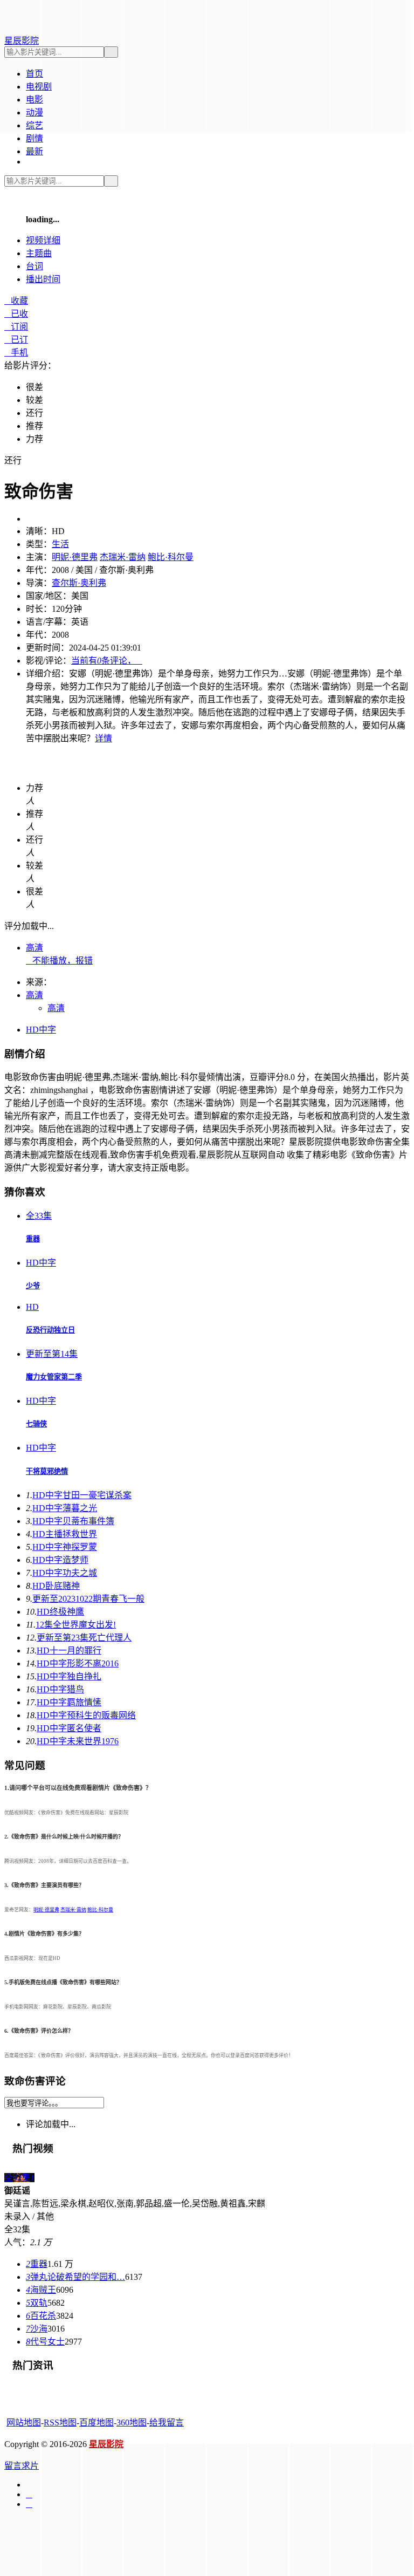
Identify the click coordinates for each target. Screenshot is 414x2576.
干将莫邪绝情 (47, 1471)
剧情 (34, 138)
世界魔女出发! (76, 1625)
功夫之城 (65, 1573)
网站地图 (24, 2423)
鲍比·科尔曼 (171, 557)
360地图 (132, 2423)
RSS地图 (60, 2423)
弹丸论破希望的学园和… (75, 2277)
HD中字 (41, 1030)
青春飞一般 (88, 1599)
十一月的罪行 (69, 1651)
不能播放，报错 (59, 961)
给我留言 (167, 2423)
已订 (16, 340)
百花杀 (41, 2316)
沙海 (37, 2329)
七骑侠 (36, 1424)
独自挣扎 (69, 1676)
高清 (34, 948)
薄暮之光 (65, 1508)
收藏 (16, 301)
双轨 (37, 2303)
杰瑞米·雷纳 (123, 557)
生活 (60, 544)
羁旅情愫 (69, 1702)
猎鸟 (60, 1689)
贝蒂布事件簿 (73, 1521)
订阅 (16, 327)
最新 (34, 151)
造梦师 (60, 1560)
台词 (34, 266)
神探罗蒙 (65, 1547)
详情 (103, 738)
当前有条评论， (107, 661)
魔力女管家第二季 (54, 1377)
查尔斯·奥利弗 (79, 583)
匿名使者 (69, 1728)
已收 (16, 314)
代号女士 (45, 2342)
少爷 (33, 1286)
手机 (16, 353)
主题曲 (39, 253)
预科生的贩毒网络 (86, 1715)
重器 (33, 1239)
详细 (43, 240)
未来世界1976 (78, 1741)
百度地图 (96, 2423)
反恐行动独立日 (50, 1330)
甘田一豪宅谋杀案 (82, 1495)
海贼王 (41, 2290)
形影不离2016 (78, 1663)
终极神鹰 (60, 1612)
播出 (43, 279)
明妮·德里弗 (75, 557)
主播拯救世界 (65, 1534)
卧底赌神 (56, 1586)
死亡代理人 (84, 1638)
